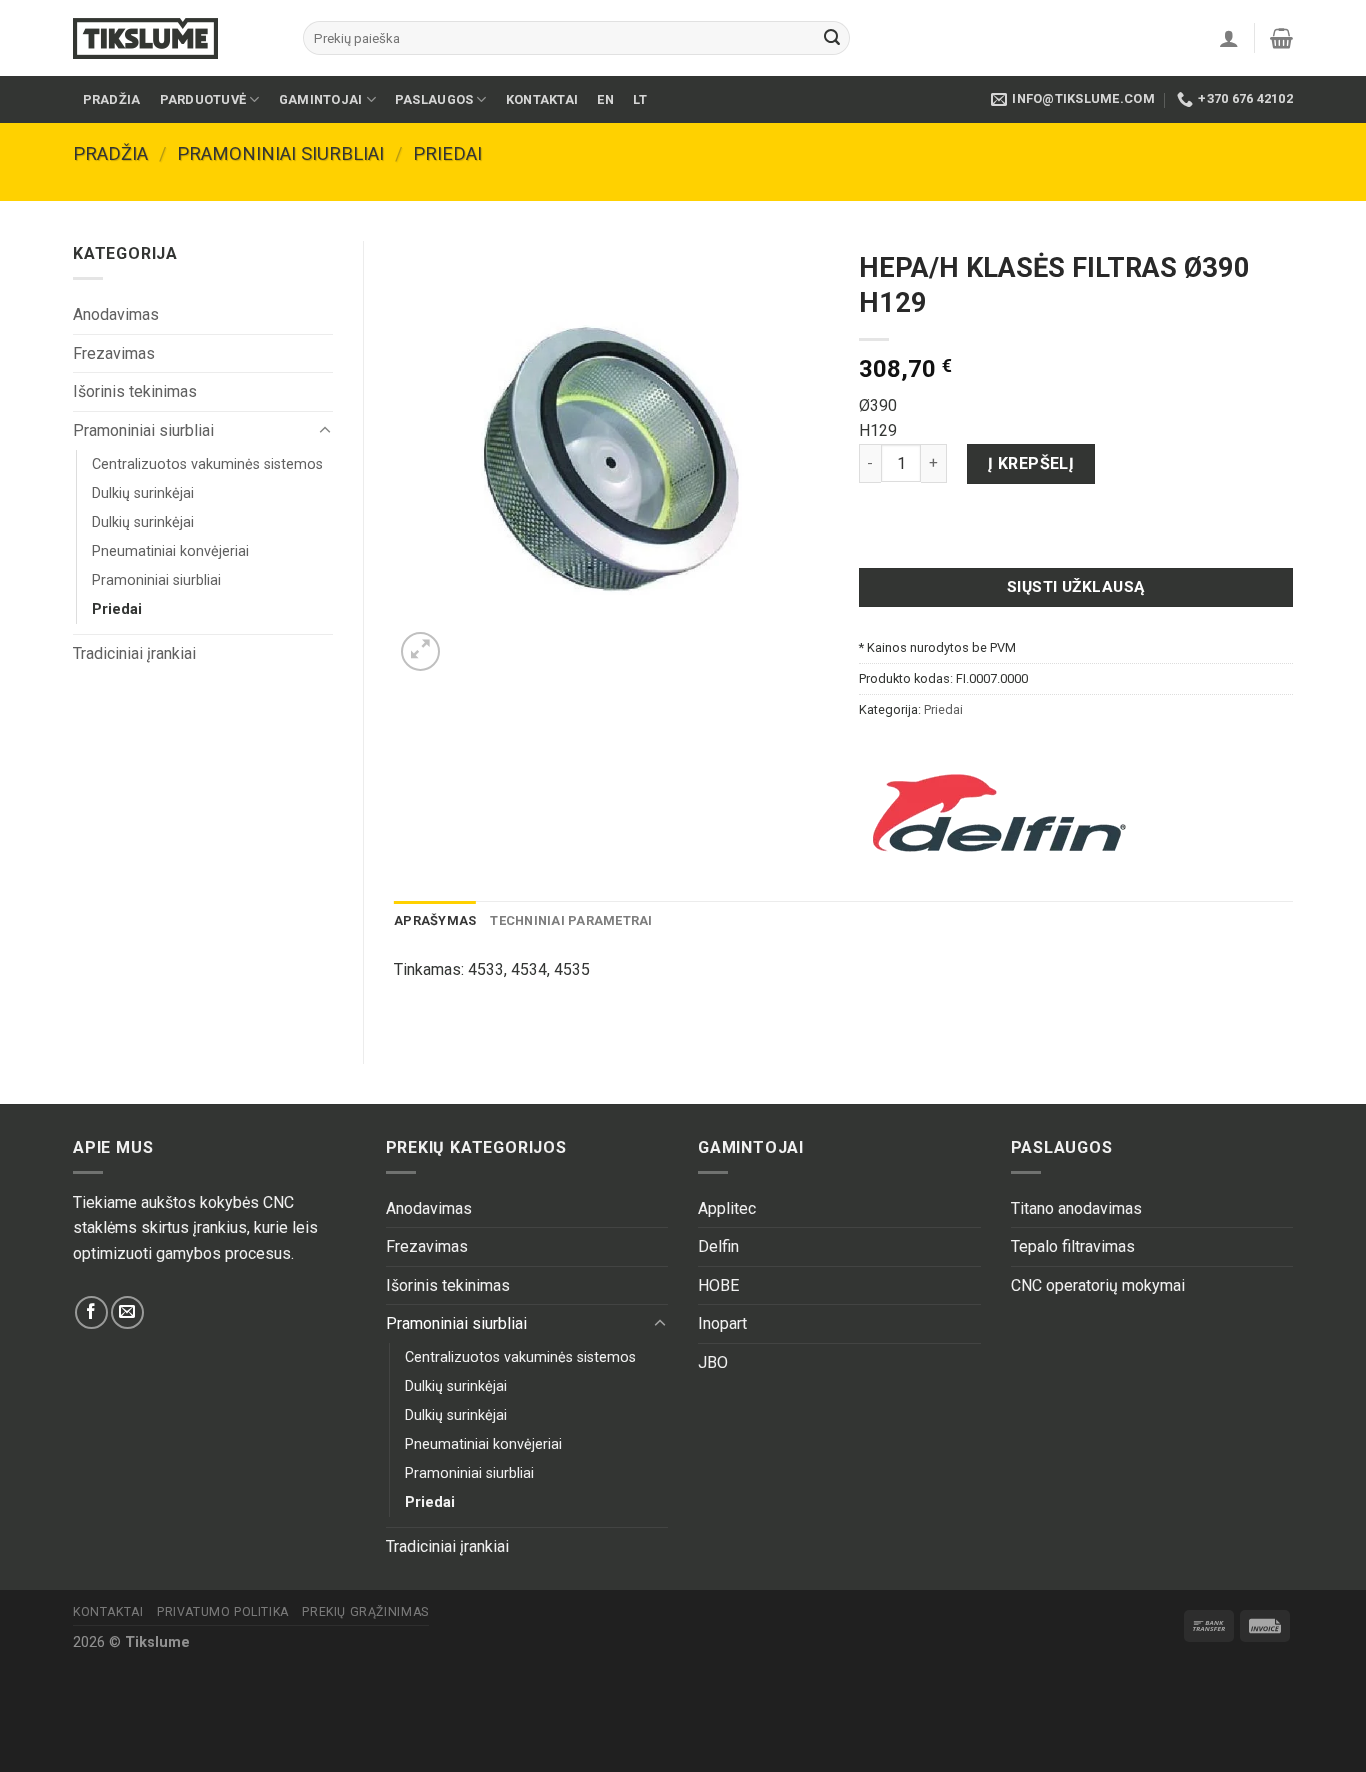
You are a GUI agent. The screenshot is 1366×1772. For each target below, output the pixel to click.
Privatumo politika (223, 1612)
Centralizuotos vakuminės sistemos (207, 464)
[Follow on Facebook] (91, 1312)
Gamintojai (321, 99)
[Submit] (832, 38)
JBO (713, 1362)
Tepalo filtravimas (1073, 1246)
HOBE (718, 1285)
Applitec (727, 1208)
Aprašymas (435, 920)
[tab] (435, 921)
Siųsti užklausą (1076, 587)
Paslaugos (434, 99)
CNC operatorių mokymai (1098, 1285)
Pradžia (112, 99)
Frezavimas (114, 353)
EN (605, 99)
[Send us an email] (127, 1312)
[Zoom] (420, 651)
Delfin (718, 1246)
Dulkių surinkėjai (143, 493)
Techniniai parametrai (571, 920)
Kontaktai (542, 99)
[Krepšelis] (1281, 38)
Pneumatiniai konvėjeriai (170, 551)
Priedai (447, 153)
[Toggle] (325, 431)
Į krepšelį (1031, 463)
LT (640, 99)
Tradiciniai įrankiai (134, 653)
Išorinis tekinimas (135, 391)
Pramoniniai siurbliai (280, 153)
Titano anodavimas (1076, 1208)
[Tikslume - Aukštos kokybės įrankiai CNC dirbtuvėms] (173, 38)
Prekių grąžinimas (365, 1612)
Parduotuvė (203, 99)
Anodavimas (116, 314)
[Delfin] (999, 813)
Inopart (722, 1323)
